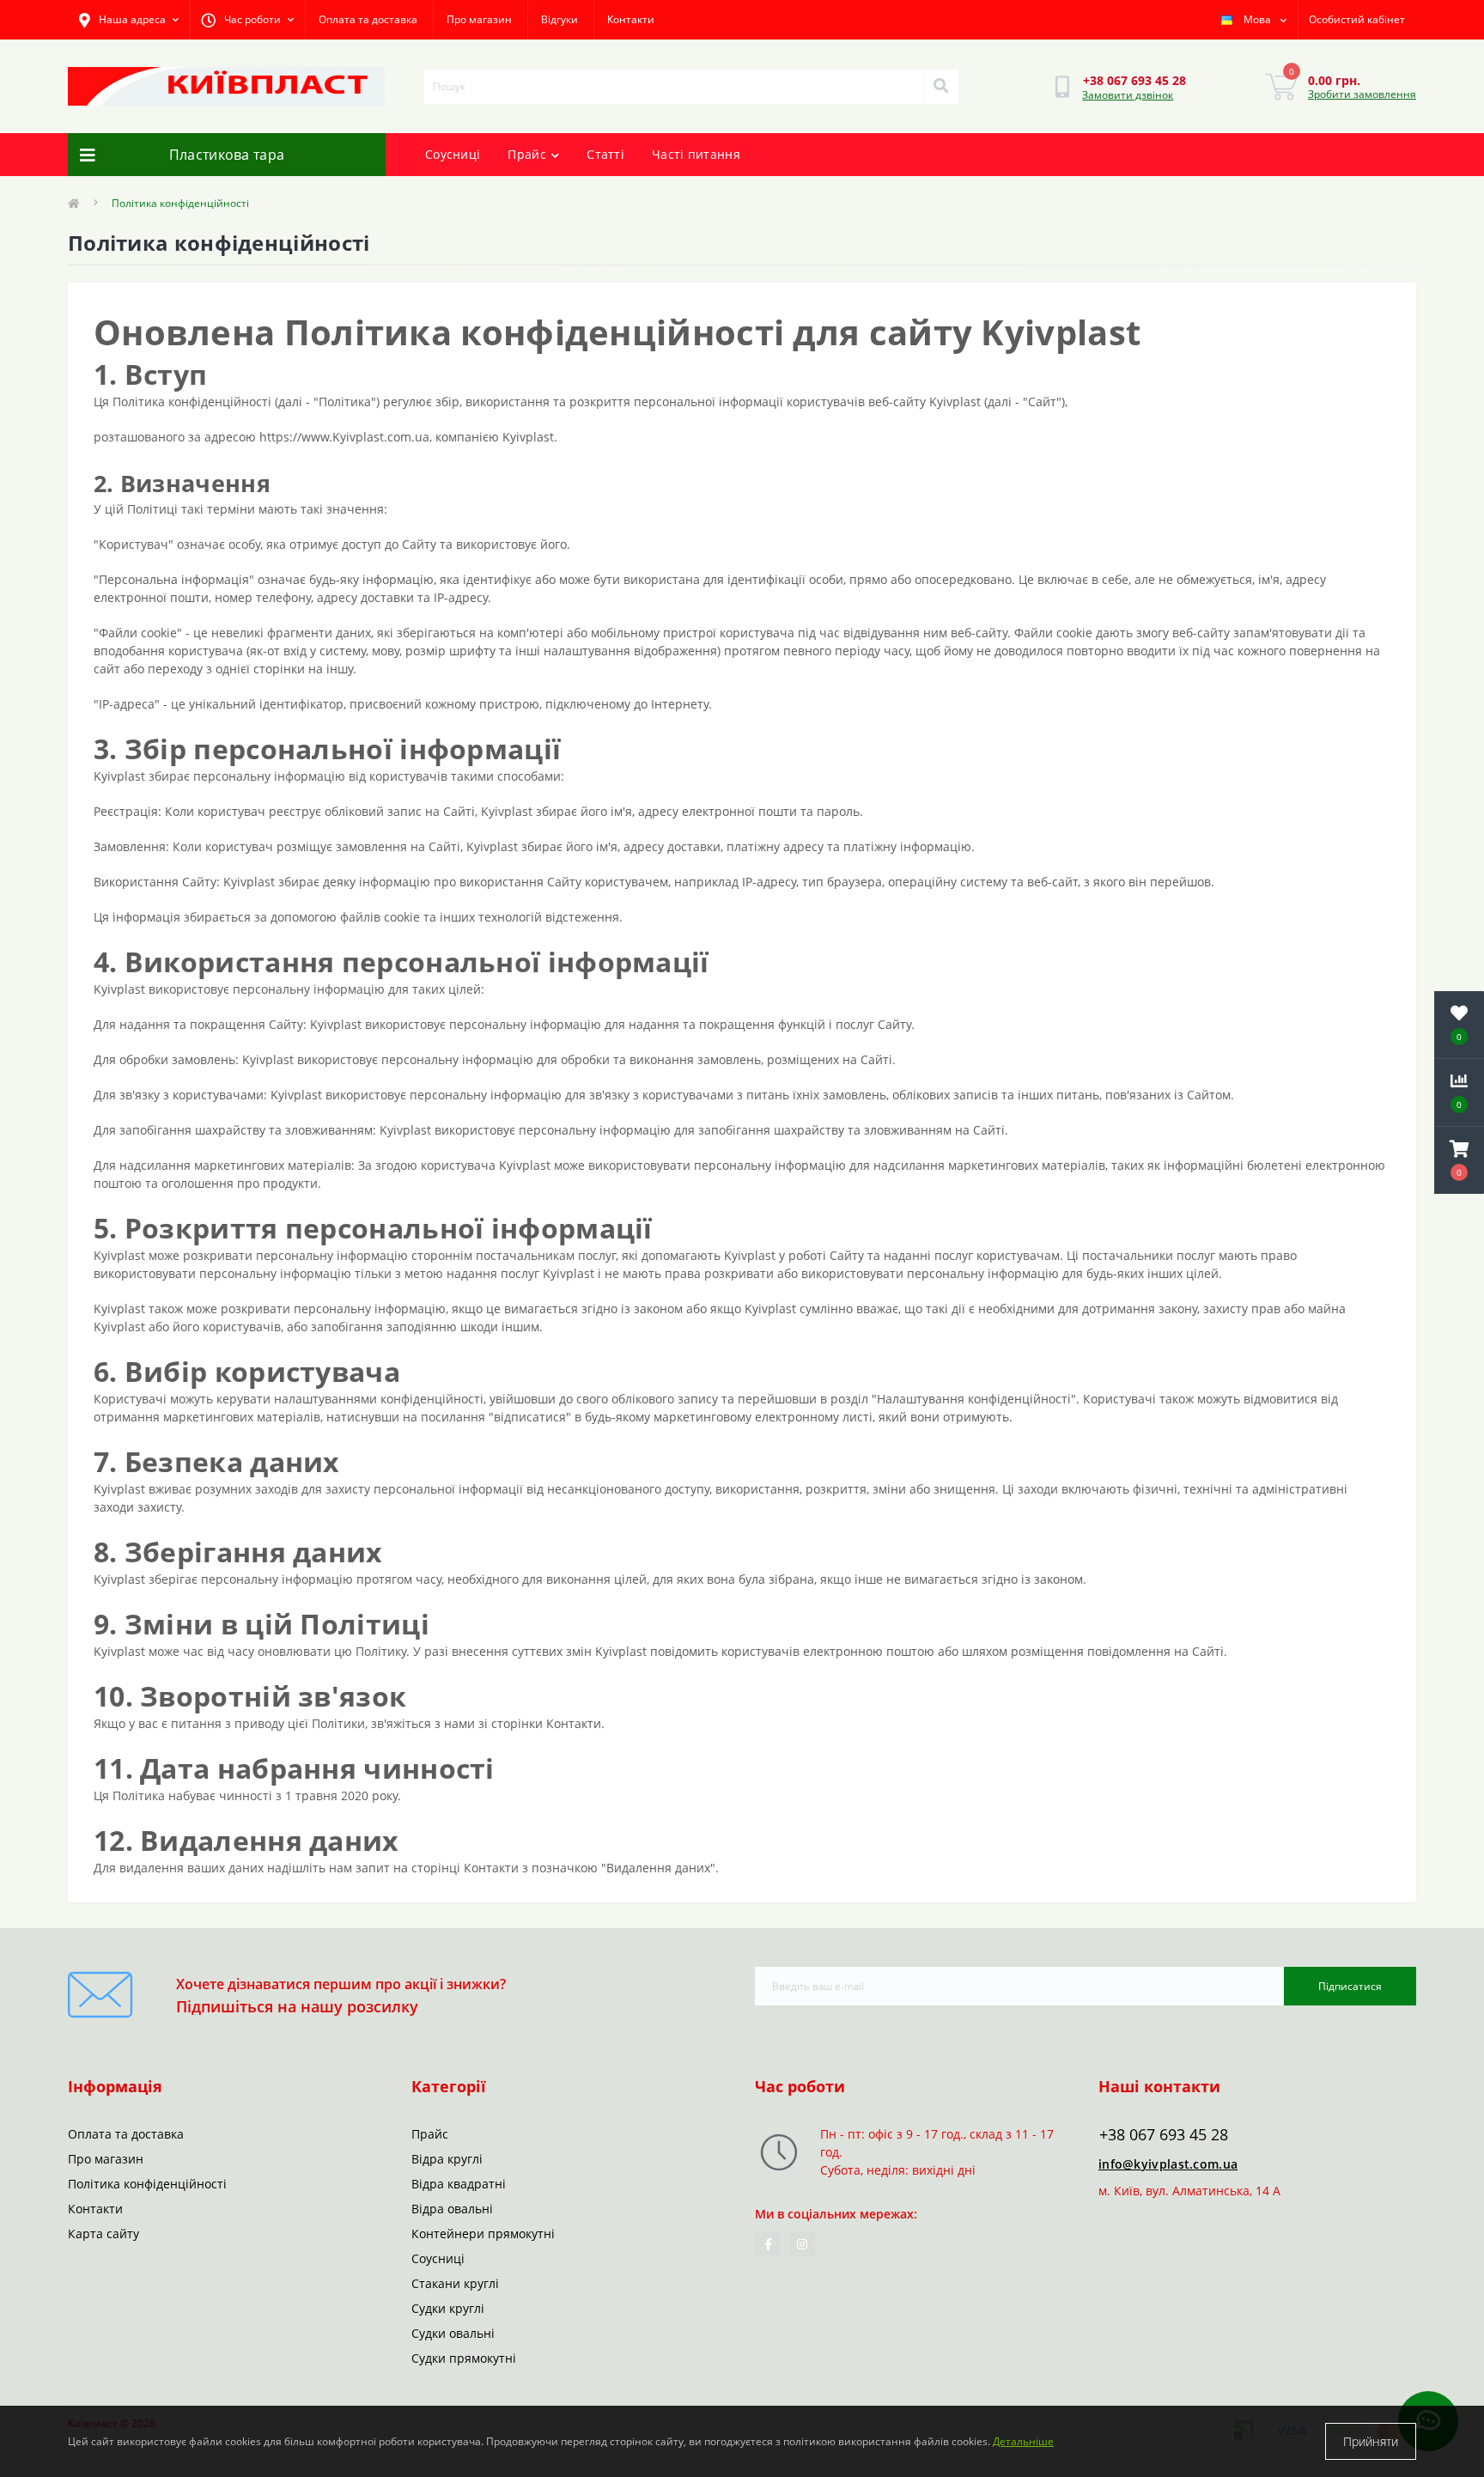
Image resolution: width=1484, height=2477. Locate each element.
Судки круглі (448, 2308)
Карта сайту (103, 2234)
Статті (605, 154)
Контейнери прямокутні (483, 2234)
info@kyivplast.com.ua (1168, 2164)
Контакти (631, 19)
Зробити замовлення (1362, 94)
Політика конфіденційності (147, 2184)
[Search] (940, 87)
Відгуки (560, 19)
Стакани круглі (455, 2283)
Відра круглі (447, 2159)
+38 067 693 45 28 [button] (1164, 2135)
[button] (1459, 1160)
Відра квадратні (459, 2184)
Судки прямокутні (464, 2358)
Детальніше (1023, 2441)
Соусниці (453, 154)
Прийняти (1371, 2441)
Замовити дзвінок (1128, 95)
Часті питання (696, 154)
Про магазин (479, 19)
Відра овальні (452, 2209)
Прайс (527, 154)
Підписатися (1350, 1986)
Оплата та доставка (368, 19)
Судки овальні (453, 2333)
